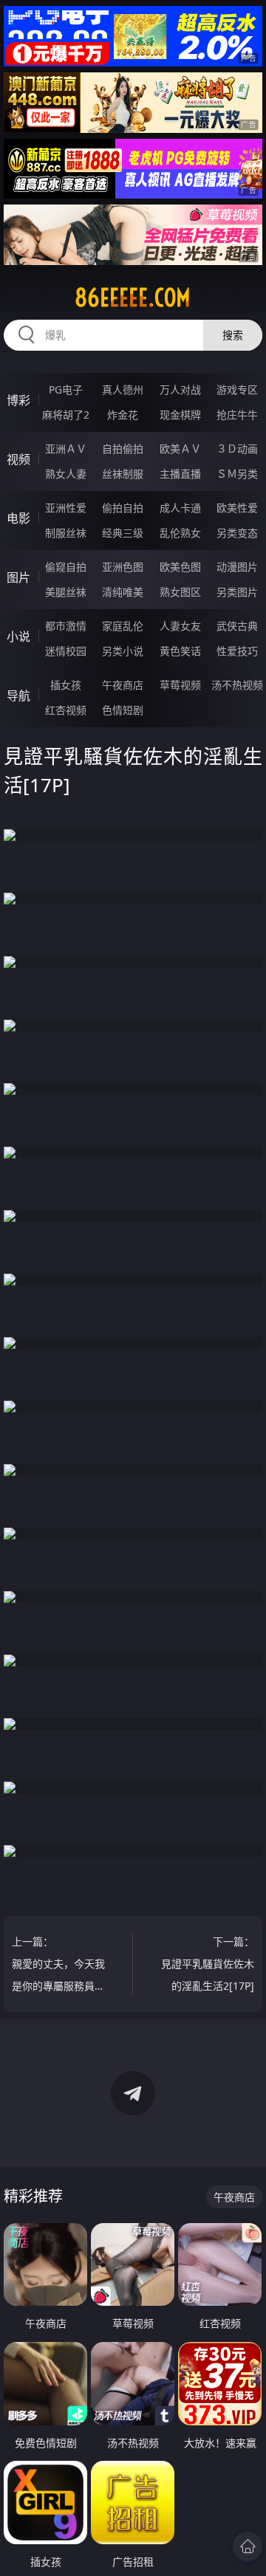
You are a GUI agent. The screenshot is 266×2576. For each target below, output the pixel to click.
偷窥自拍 (66, 567)
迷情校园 (66, 651)
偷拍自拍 (123, 508)
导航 (18, 695)
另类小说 (123, 651)
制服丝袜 (66, 533)
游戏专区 (237, 389)
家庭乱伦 (123, 626)
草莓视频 (180, 685)
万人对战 (180, 389)
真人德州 (123, 389)
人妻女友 (180, 626)
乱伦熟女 (180, 533)
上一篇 (58, 1966)
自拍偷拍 (123, 449)
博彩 (18, 400)
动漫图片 (237, 567)
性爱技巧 (237, 651)
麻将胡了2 (66, 415)
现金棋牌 (180, 415)
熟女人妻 (66, 474)
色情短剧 (123, 710)
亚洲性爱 (66, 508)
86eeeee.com (133, 298)
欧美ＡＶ (180, 449)
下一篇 (208, 1964)
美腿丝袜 (66, 592)
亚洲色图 (123, 567)
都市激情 (66, 626)
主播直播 (180, 474)
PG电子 (66, 389)
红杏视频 (66, 710)
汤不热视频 (237, 685)
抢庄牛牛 (237, 415)
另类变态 (237, 533)
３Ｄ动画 (237, 449)
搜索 (233, 335)
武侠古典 (237, 626)
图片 (18, 577)
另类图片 (237, 592)
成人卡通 (180, 508)
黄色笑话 (180, 651)
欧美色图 (180, 567)
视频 (18, 459)
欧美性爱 (237, 508)
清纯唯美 (123, 592)
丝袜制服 (123, 474)
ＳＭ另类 (237, 474)
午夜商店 (123, 685)
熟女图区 (180, 592)
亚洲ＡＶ (66, 449)
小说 (18, 636)
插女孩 (66, 685)
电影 (18, 518)
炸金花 (123, 415)
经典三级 (123, 533)
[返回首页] (248, 2546)
